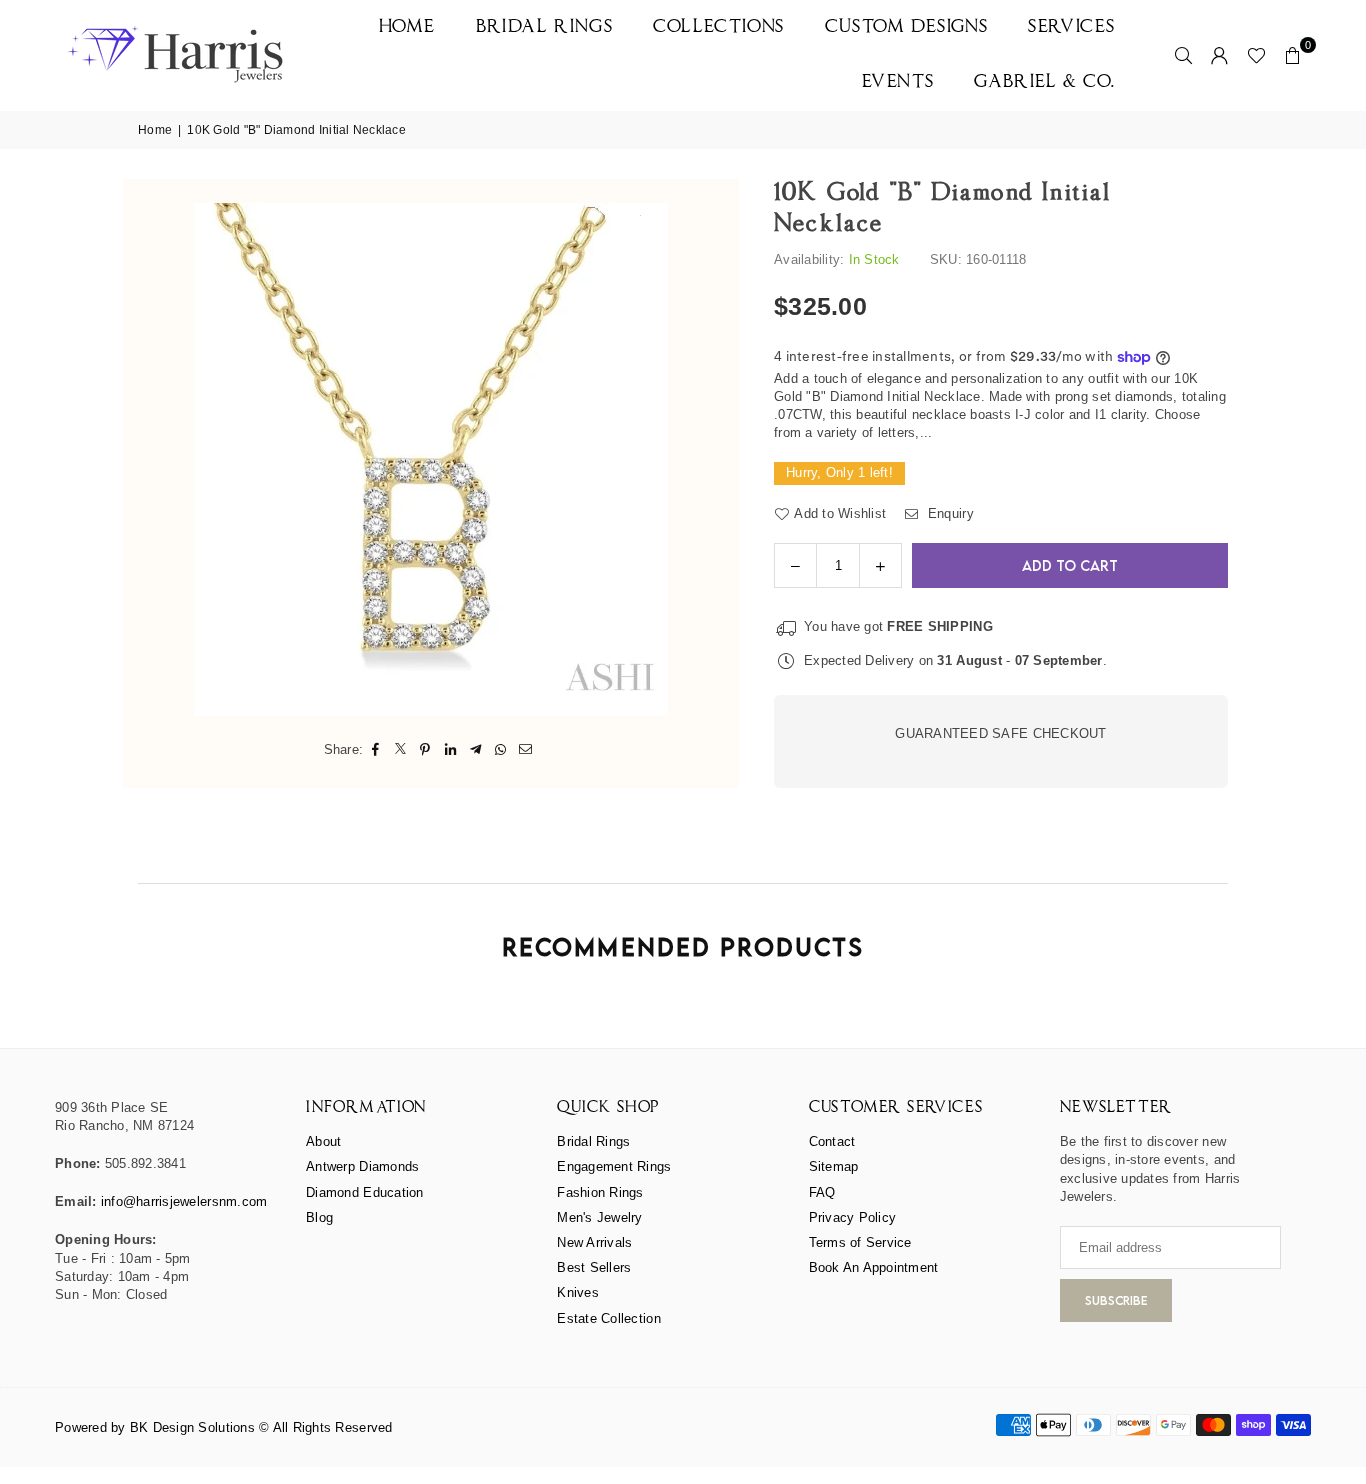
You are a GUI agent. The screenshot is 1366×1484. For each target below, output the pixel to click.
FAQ (822, 1192)
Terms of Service (860, 1242)
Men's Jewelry (599, 1217)
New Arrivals (594, 1242)
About (323, 1141)
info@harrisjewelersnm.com (184, 1201)
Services (1072, 27)
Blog (319, 1217)
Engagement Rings (614, 1166)
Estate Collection (608, 1318)
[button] (1293, 55)
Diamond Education (364, 1192)
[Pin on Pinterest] (425, 750)
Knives (578, 1292)
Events (898, 82)
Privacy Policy (853, 1217)
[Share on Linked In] (450, 750)
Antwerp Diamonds (362, 1166)
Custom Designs (906, 27)
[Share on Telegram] (475, 750)
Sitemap (834, 1166)
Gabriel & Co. (1045, 82)
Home (407, 27)
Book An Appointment (874, 1267)
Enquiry (948, 513)
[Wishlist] (1256, 55)
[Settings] (1220, 55)
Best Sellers (594, 1267)
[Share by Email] (525, 750)
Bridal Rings (544, 27)
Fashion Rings (600, 1192)
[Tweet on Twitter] (400, 750)
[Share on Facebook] (375, 750)
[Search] (1184, 55)
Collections (719, 27)
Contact (832, 1141)
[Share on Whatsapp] (500, 750)
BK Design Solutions (192, 1427)
